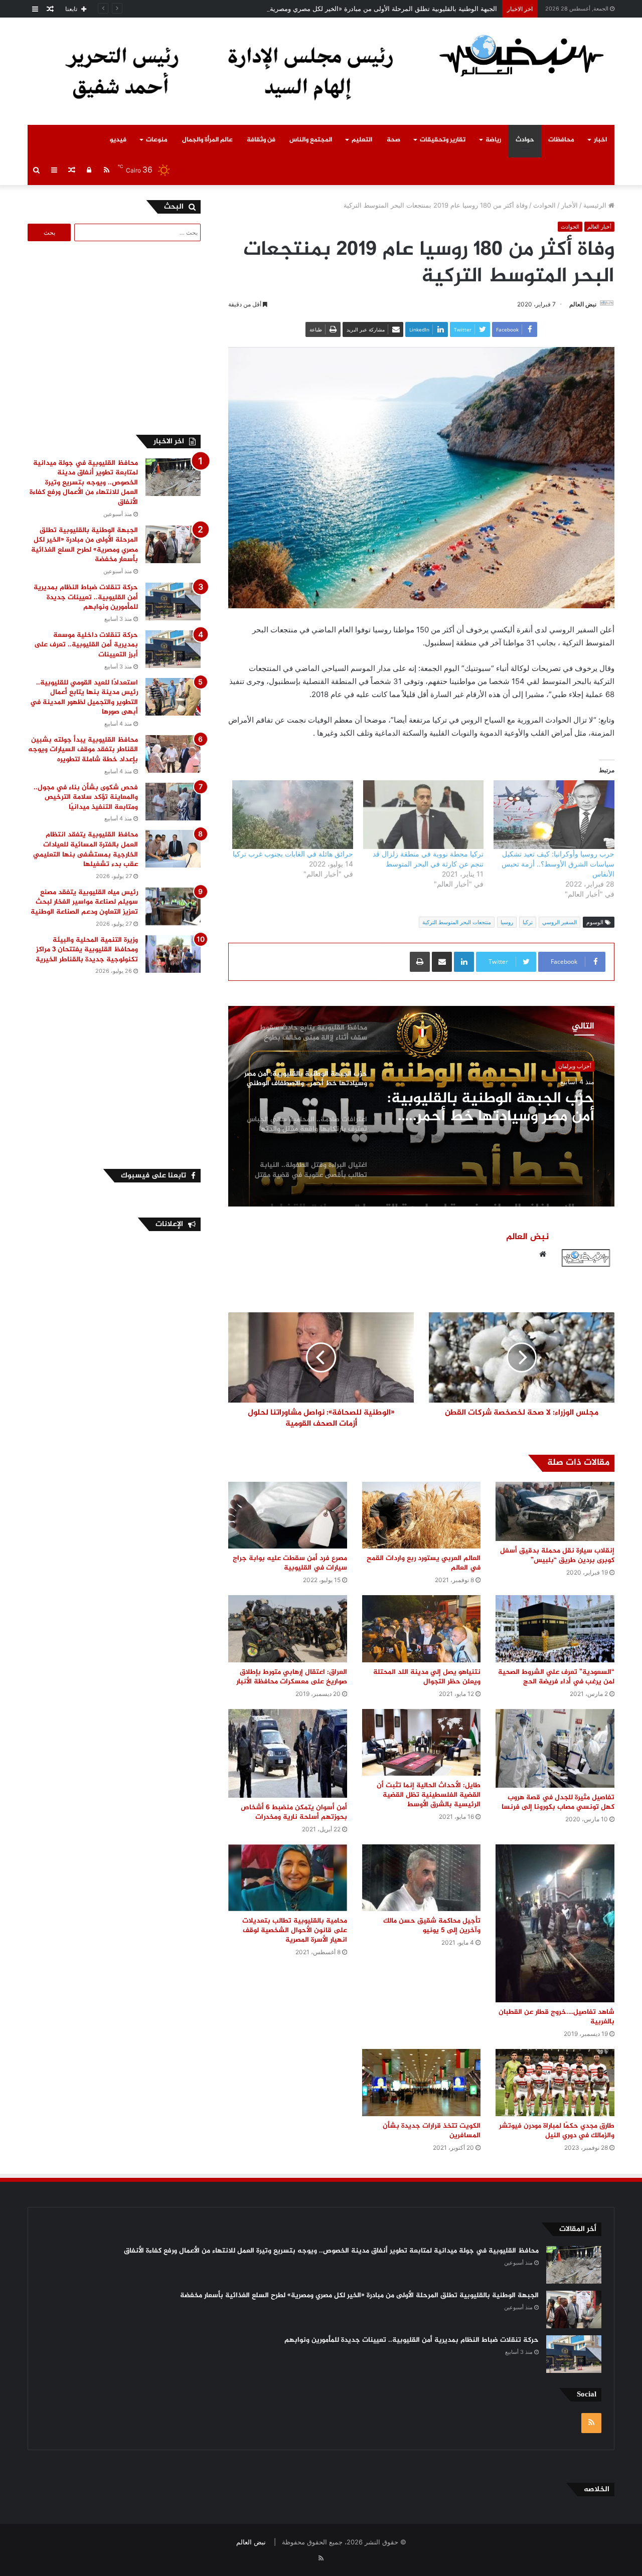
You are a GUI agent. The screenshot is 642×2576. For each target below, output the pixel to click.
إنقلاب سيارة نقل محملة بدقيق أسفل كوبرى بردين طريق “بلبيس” (557, 1556)
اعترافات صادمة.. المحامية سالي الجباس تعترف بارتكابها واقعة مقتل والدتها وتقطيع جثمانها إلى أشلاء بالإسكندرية (491, 1108)
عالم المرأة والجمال (207, 140)
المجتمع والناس (311, 140)
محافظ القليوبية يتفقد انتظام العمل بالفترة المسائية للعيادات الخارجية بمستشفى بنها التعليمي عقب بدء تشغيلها (86, 849)
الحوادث (544, 205)
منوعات (157, 140)
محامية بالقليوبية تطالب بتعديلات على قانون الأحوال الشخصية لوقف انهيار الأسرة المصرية (295, 1930)
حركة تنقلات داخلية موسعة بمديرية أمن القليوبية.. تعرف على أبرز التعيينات (86, 645)
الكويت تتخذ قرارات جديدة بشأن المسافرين (432, 2131)
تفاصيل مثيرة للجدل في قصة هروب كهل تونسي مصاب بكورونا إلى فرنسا (558, 1802)
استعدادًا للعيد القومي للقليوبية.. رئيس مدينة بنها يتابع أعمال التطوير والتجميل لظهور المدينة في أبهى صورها (84, 698)
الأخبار (570, 205)
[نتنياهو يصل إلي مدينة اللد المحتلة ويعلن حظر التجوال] (422, 1628)
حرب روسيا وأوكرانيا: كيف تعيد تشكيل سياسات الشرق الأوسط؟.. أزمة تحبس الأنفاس (558, 864)
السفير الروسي (559, 922)
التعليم (362, 140)
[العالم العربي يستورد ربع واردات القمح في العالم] (422, 1515)
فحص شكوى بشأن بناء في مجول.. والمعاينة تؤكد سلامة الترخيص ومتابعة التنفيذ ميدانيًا (86, 797)
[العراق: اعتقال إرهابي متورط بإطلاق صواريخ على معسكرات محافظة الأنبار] (288, 1628)
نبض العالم (583, 304)
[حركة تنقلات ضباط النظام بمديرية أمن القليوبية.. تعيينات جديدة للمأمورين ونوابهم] (173, 602)
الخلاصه (597, 2489)
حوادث (525, 140)
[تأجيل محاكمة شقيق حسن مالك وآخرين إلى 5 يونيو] (422, 1878)
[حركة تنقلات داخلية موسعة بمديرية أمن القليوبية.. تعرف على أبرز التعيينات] (173, 649)
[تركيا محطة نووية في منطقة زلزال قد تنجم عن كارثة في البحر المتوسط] (424, 815)
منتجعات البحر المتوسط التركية (457, 922)
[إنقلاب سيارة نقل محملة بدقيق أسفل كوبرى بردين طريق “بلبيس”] (555, 1511)
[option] (421, 1106)
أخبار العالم (599, 227)
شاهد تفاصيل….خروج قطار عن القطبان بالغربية (556, 2017)
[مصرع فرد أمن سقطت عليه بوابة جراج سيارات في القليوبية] (288, 1515)
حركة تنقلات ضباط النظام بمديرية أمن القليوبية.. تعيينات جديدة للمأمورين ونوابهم (86, 597)
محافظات (561, 140)
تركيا (528, 922)
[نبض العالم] (522, 55)
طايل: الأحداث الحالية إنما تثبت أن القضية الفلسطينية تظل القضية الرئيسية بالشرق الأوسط (429, 1795)
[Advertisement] (116, 336)
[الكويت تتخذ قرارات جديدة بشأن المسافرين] (422, 2082)
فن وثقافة (261, 140)
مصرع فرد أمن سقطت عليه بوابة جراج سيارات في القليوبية (290, 1563)
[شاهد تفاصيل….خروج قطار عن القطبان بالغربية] (555, 1924)
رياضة (493, 140)
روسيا (507, 922)
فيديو (118, 140)
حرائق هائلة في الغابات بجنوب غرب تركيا (293, 854)
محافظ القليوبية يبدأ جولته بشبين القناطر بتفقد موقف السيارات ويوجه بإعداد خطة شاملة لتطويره (83, 750)
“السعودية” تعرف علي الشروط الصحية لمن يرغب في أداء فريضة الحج (556, 1677)
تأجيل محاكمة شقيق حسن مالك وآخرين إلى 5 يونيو (432, 1926)
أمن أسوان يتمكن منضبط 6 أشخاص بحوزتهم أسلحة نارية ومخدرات (294, 1812)
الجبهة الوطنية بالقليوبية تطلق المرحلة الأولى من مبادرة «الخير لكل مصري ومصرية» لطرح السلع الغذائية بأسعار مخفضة (333, 9)
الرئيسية (596, 205)
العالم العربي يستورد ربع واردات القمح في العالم (424, 1563)
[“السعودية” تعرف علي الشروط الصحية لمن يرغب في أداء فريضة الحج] (555, 1628)
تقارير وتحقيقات (443, 140)
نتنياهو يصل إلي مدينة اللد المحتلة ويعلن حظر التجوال (427, 1677)
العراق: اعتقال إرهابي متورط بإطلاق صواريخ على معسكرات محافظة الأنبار (292, 1677)
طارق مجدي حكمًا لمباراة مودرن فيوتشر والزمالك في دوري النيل (557, 2131)
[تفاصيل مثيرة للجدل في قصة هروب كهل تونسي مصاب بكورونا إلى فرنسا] (555, 1749)
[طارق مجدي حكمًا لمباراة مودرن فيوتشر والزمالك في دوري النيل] (555, 2082)
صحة (393, 140)
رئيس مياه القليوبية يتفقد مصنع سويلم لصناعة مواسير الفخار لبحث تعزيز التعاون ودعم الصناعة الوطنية (84, 902)
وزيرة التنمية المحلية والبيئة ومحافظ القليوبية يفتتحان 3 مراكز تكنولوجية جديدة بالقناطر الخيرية (87, 950)
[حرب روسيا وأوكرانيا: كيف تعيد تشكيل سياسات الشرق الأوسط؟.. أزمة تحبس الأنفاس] (554, 815)
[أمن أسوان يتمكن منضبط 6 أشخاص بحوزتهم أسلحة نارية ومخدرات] (288, 1753)
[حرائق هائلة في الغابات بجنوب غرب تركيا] (293, 815)
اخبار (600, 140)
